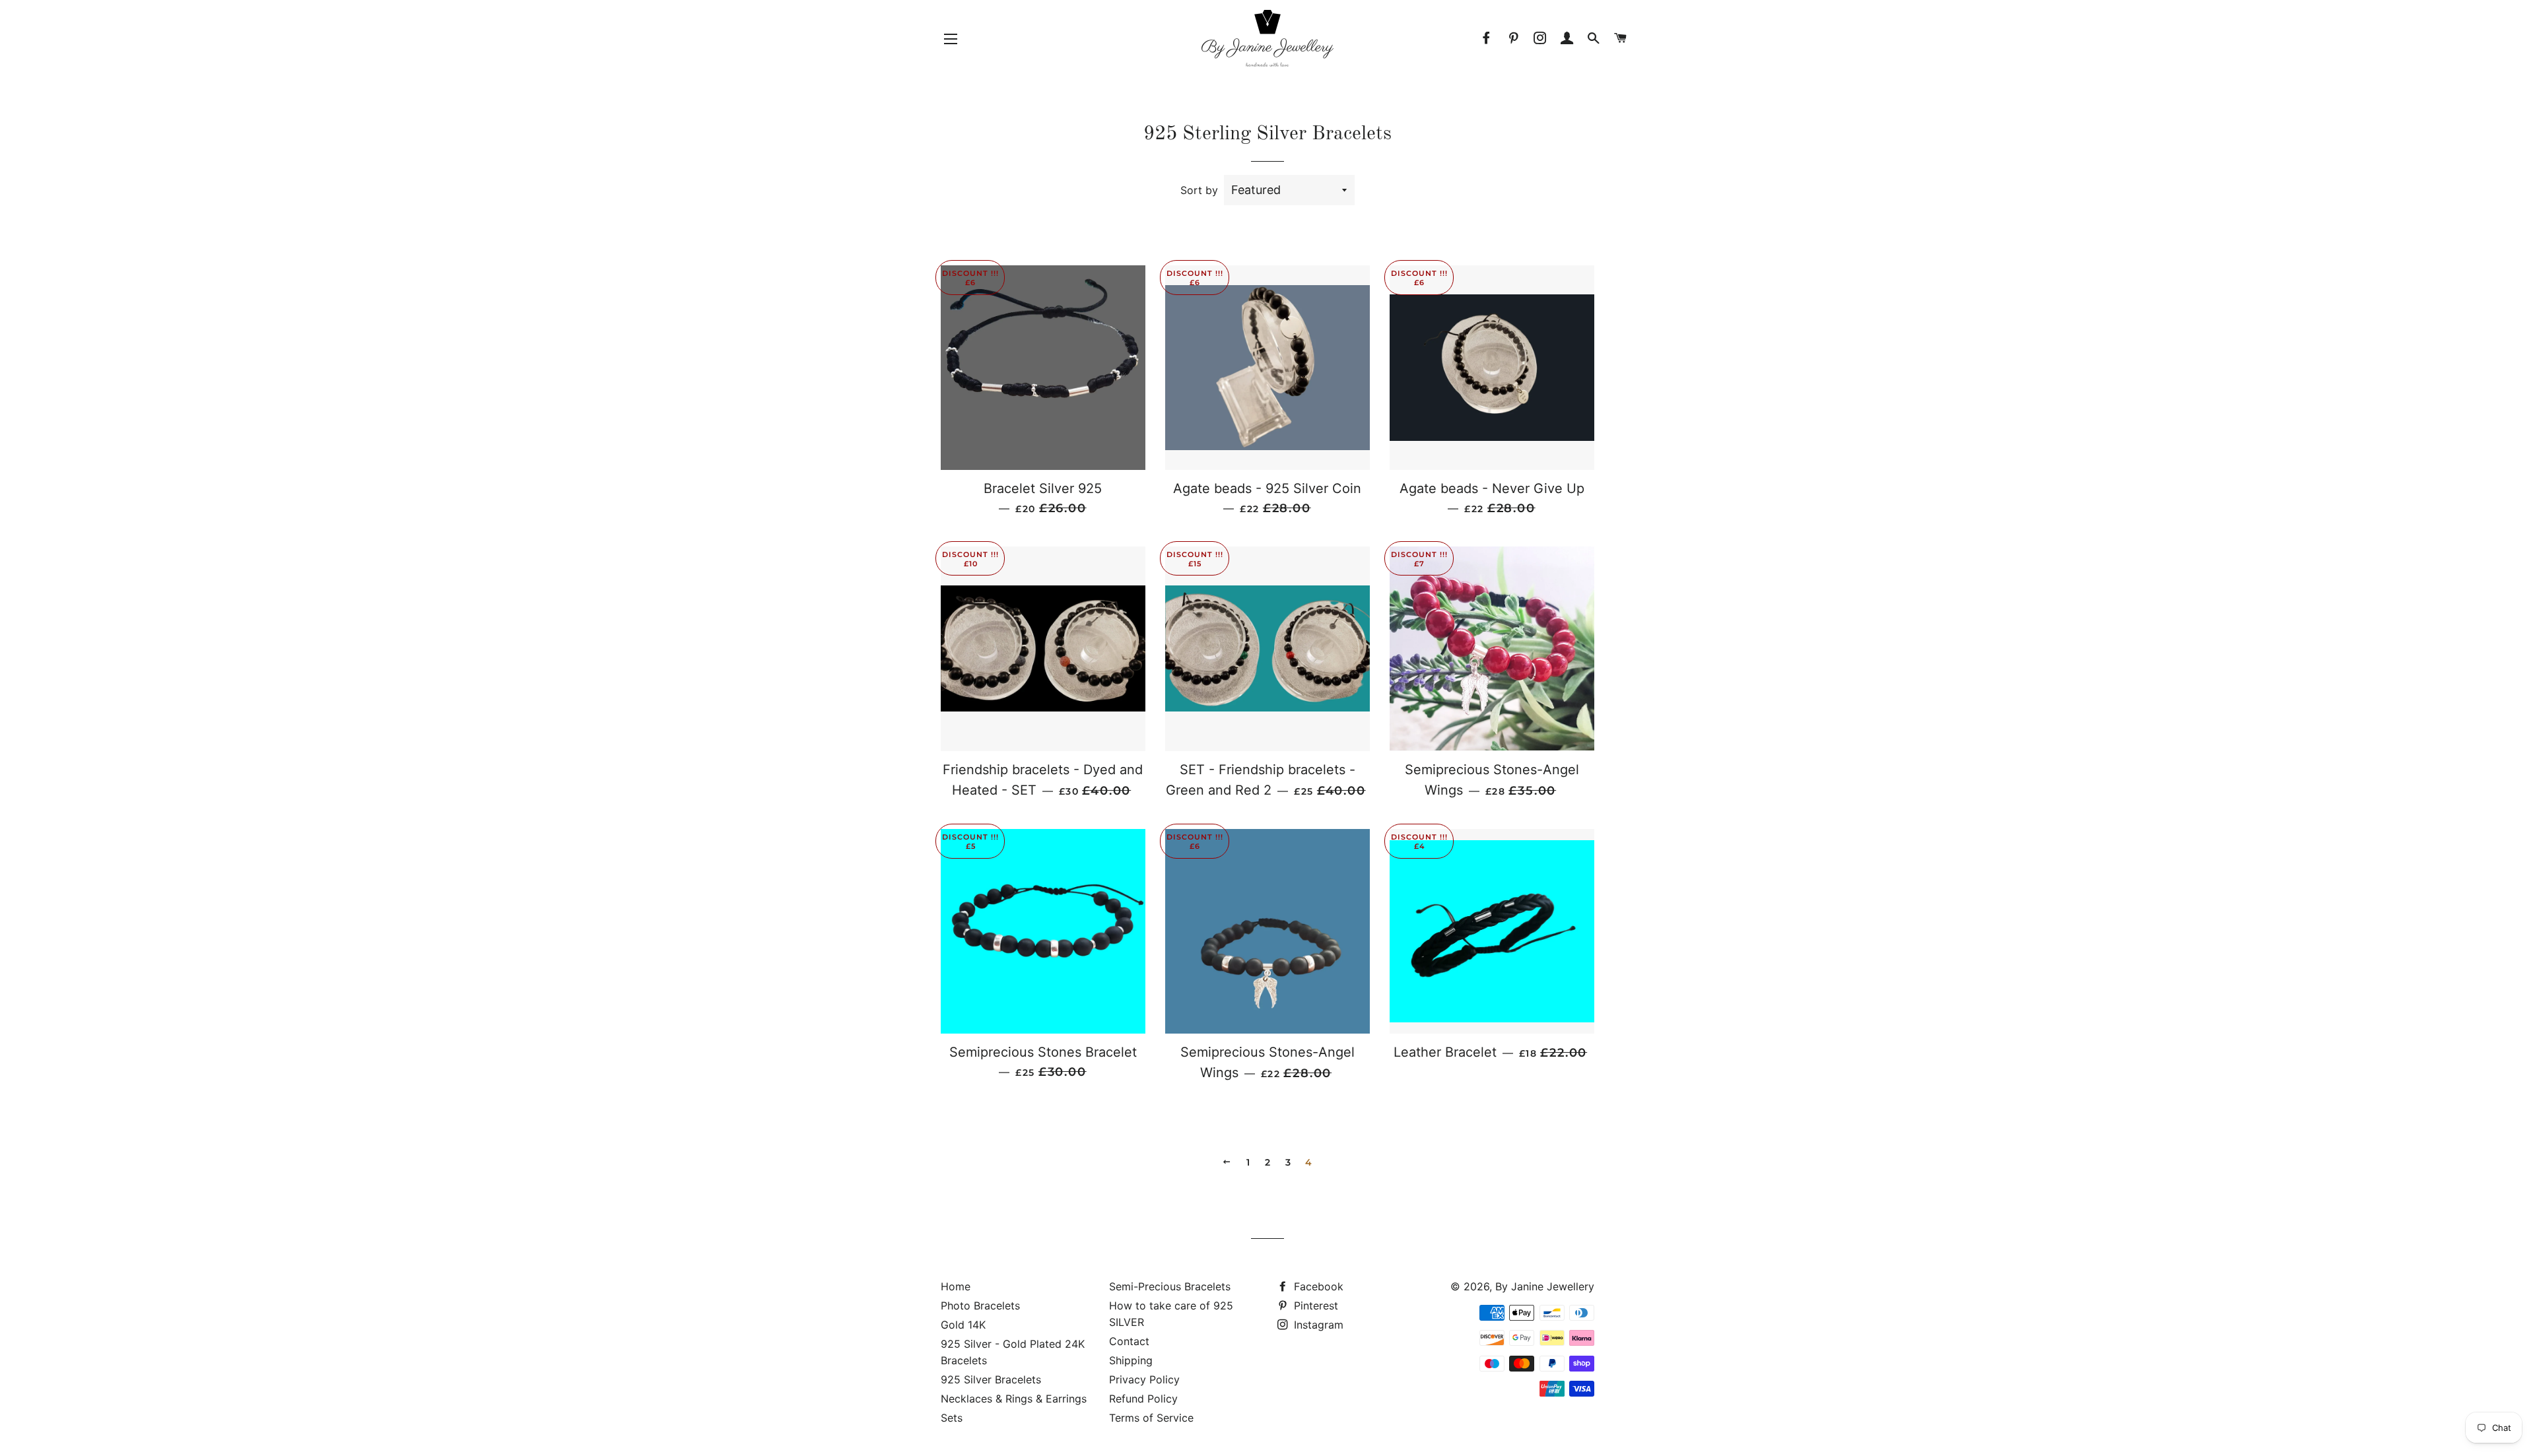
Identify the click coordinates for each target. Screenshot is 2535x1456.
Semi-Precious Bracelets (1170, 1286)
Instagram (1317, 1325)
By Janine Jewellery (1545, 1286)
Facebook (1317, 1286)
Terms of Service (1151, 1418)
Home (956, 1286)
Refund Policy (1143, 1399)
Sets (952, 1418)
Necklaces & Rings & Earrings (1014, 1399)
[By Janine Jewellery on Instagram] (1540, 38)
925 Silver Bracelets (991, 1379)
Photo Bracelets (980, 1306)
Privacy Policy (1144, 1379)
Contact (1129, 1341)
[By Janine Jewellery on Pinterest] (1513, 38)
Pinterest (1314, 1306)
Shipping (1131, 1360)
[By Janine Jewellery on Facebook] (1487, 38)
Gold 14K (963, 1325)
